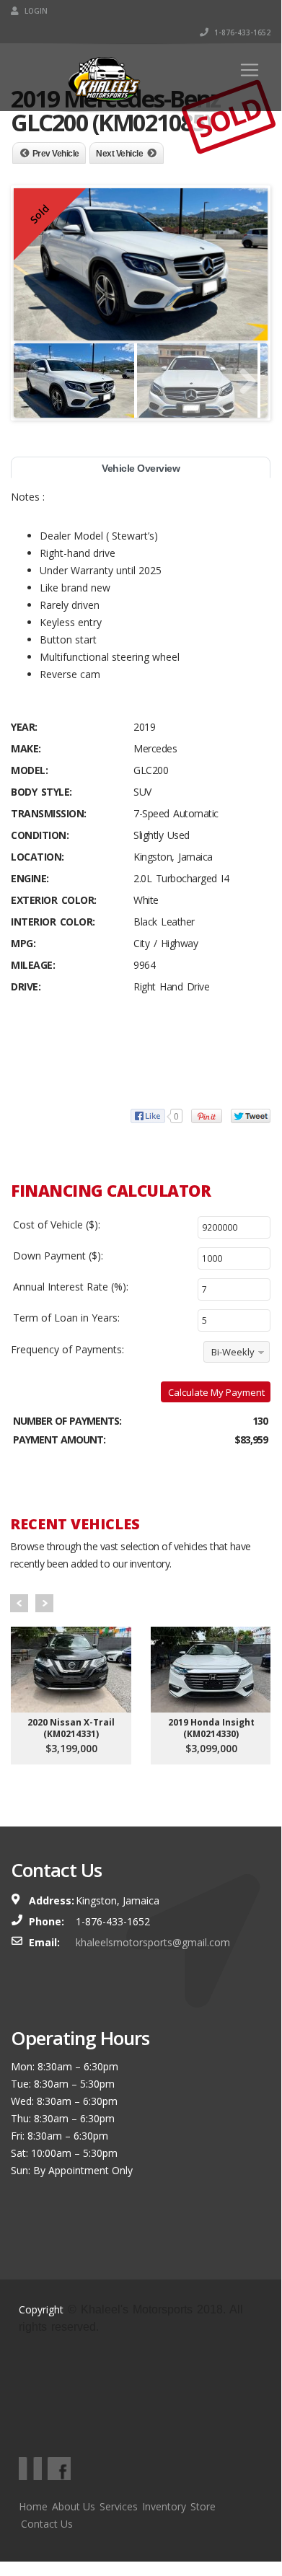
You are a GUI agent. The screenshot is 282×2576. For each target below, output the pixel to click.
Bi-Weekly (233, 1352)
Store (203, 2506)
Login (35, 11)
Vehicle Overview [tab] (141, 468)
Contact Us (47, 2524)
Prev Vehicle (56, 154)
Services (119, 2506)
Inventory (164, 2506)
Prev (19, 1603)
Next (44, 1603)
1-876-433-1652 (241, 32)
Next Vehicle (119, 154)
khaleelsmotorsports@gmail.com (153, 1942)
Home (33, 2506)
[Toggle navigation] (250, 70)
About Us (74, 2506)
